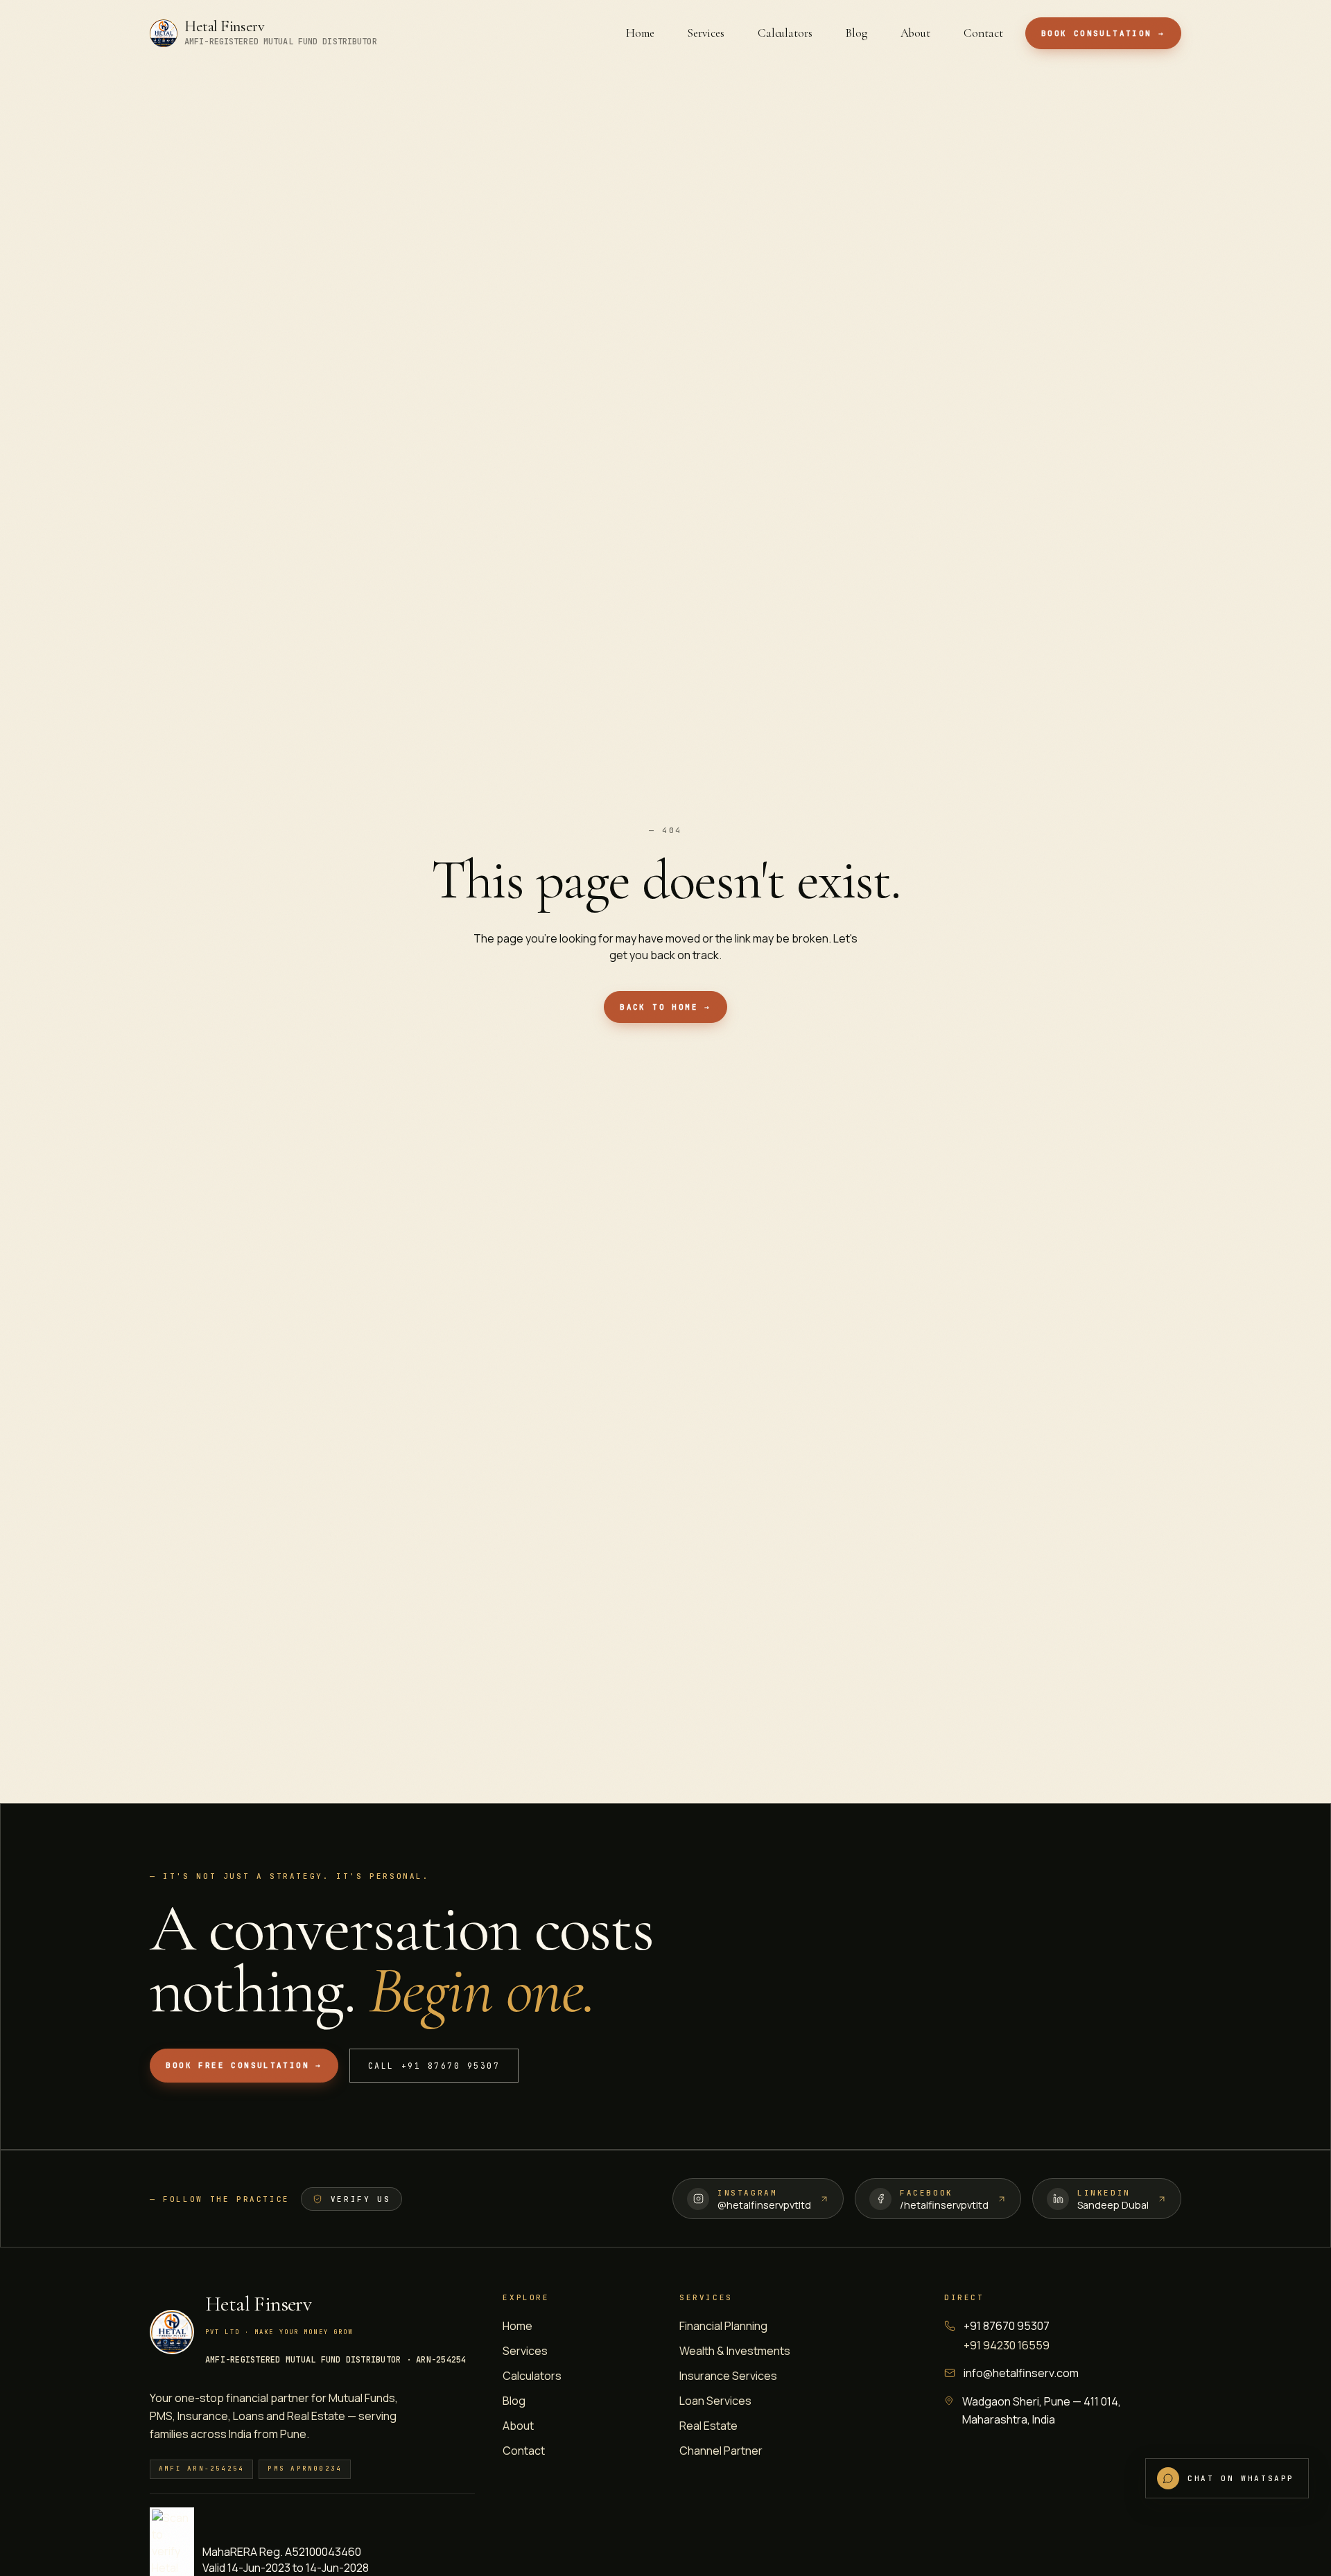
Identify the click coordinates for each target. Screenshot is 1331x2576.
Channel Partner (721, 2451)
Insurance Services (728, 2376)
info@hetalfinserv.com (1021, 2373)
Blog (514, 2401)
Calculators (532, 2376)
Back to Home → (665, 1007)
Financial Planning (723, 2326)
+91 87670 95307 (1007, 2326)
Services (525, 2351)
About (518, 2426)
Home (517, 2326)
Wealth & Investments (735, 2351)
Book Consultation (1103, 33)
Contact (524, 2451)
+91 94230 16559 (1007, 2345)
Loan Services (715, 2401)
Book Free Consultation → (244, 2065)
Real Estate (708, 2426)
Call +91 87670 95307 (434, 2066)
